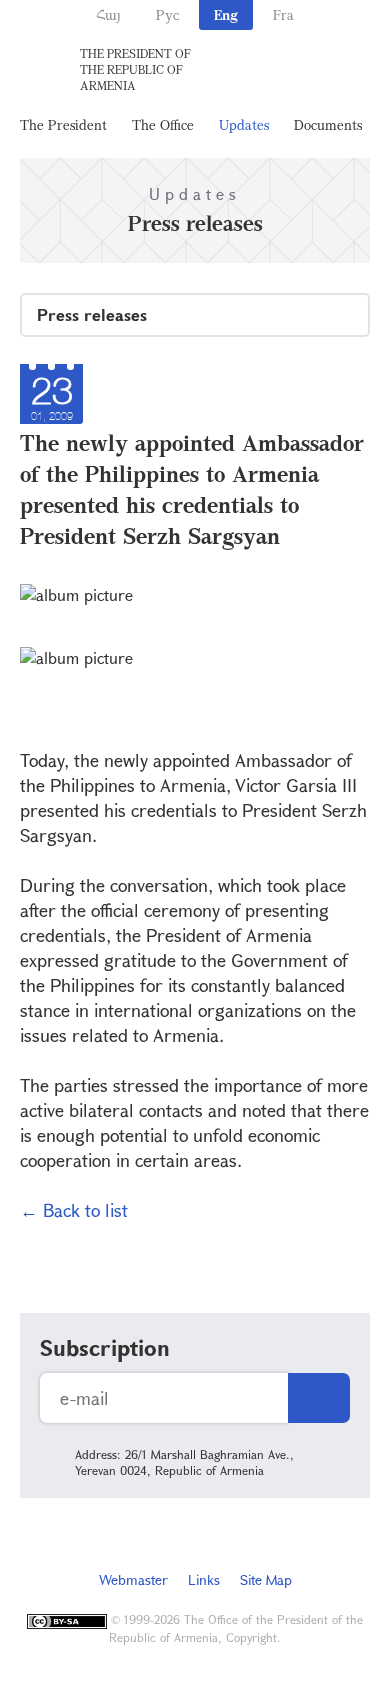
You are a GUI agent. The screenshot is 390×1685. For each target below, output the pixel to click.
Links (204, 1579)
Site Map (266, 1579)
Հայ (108, 14)
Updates (244, 124)
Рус (167, 14)
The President (63, 124)
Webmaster (133, 1579)
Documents (328, 124)
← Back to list (74, 1210)
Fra (283, 14)
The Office (163, 124)
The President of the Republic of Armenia (135, 69)
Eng (226, 14)
